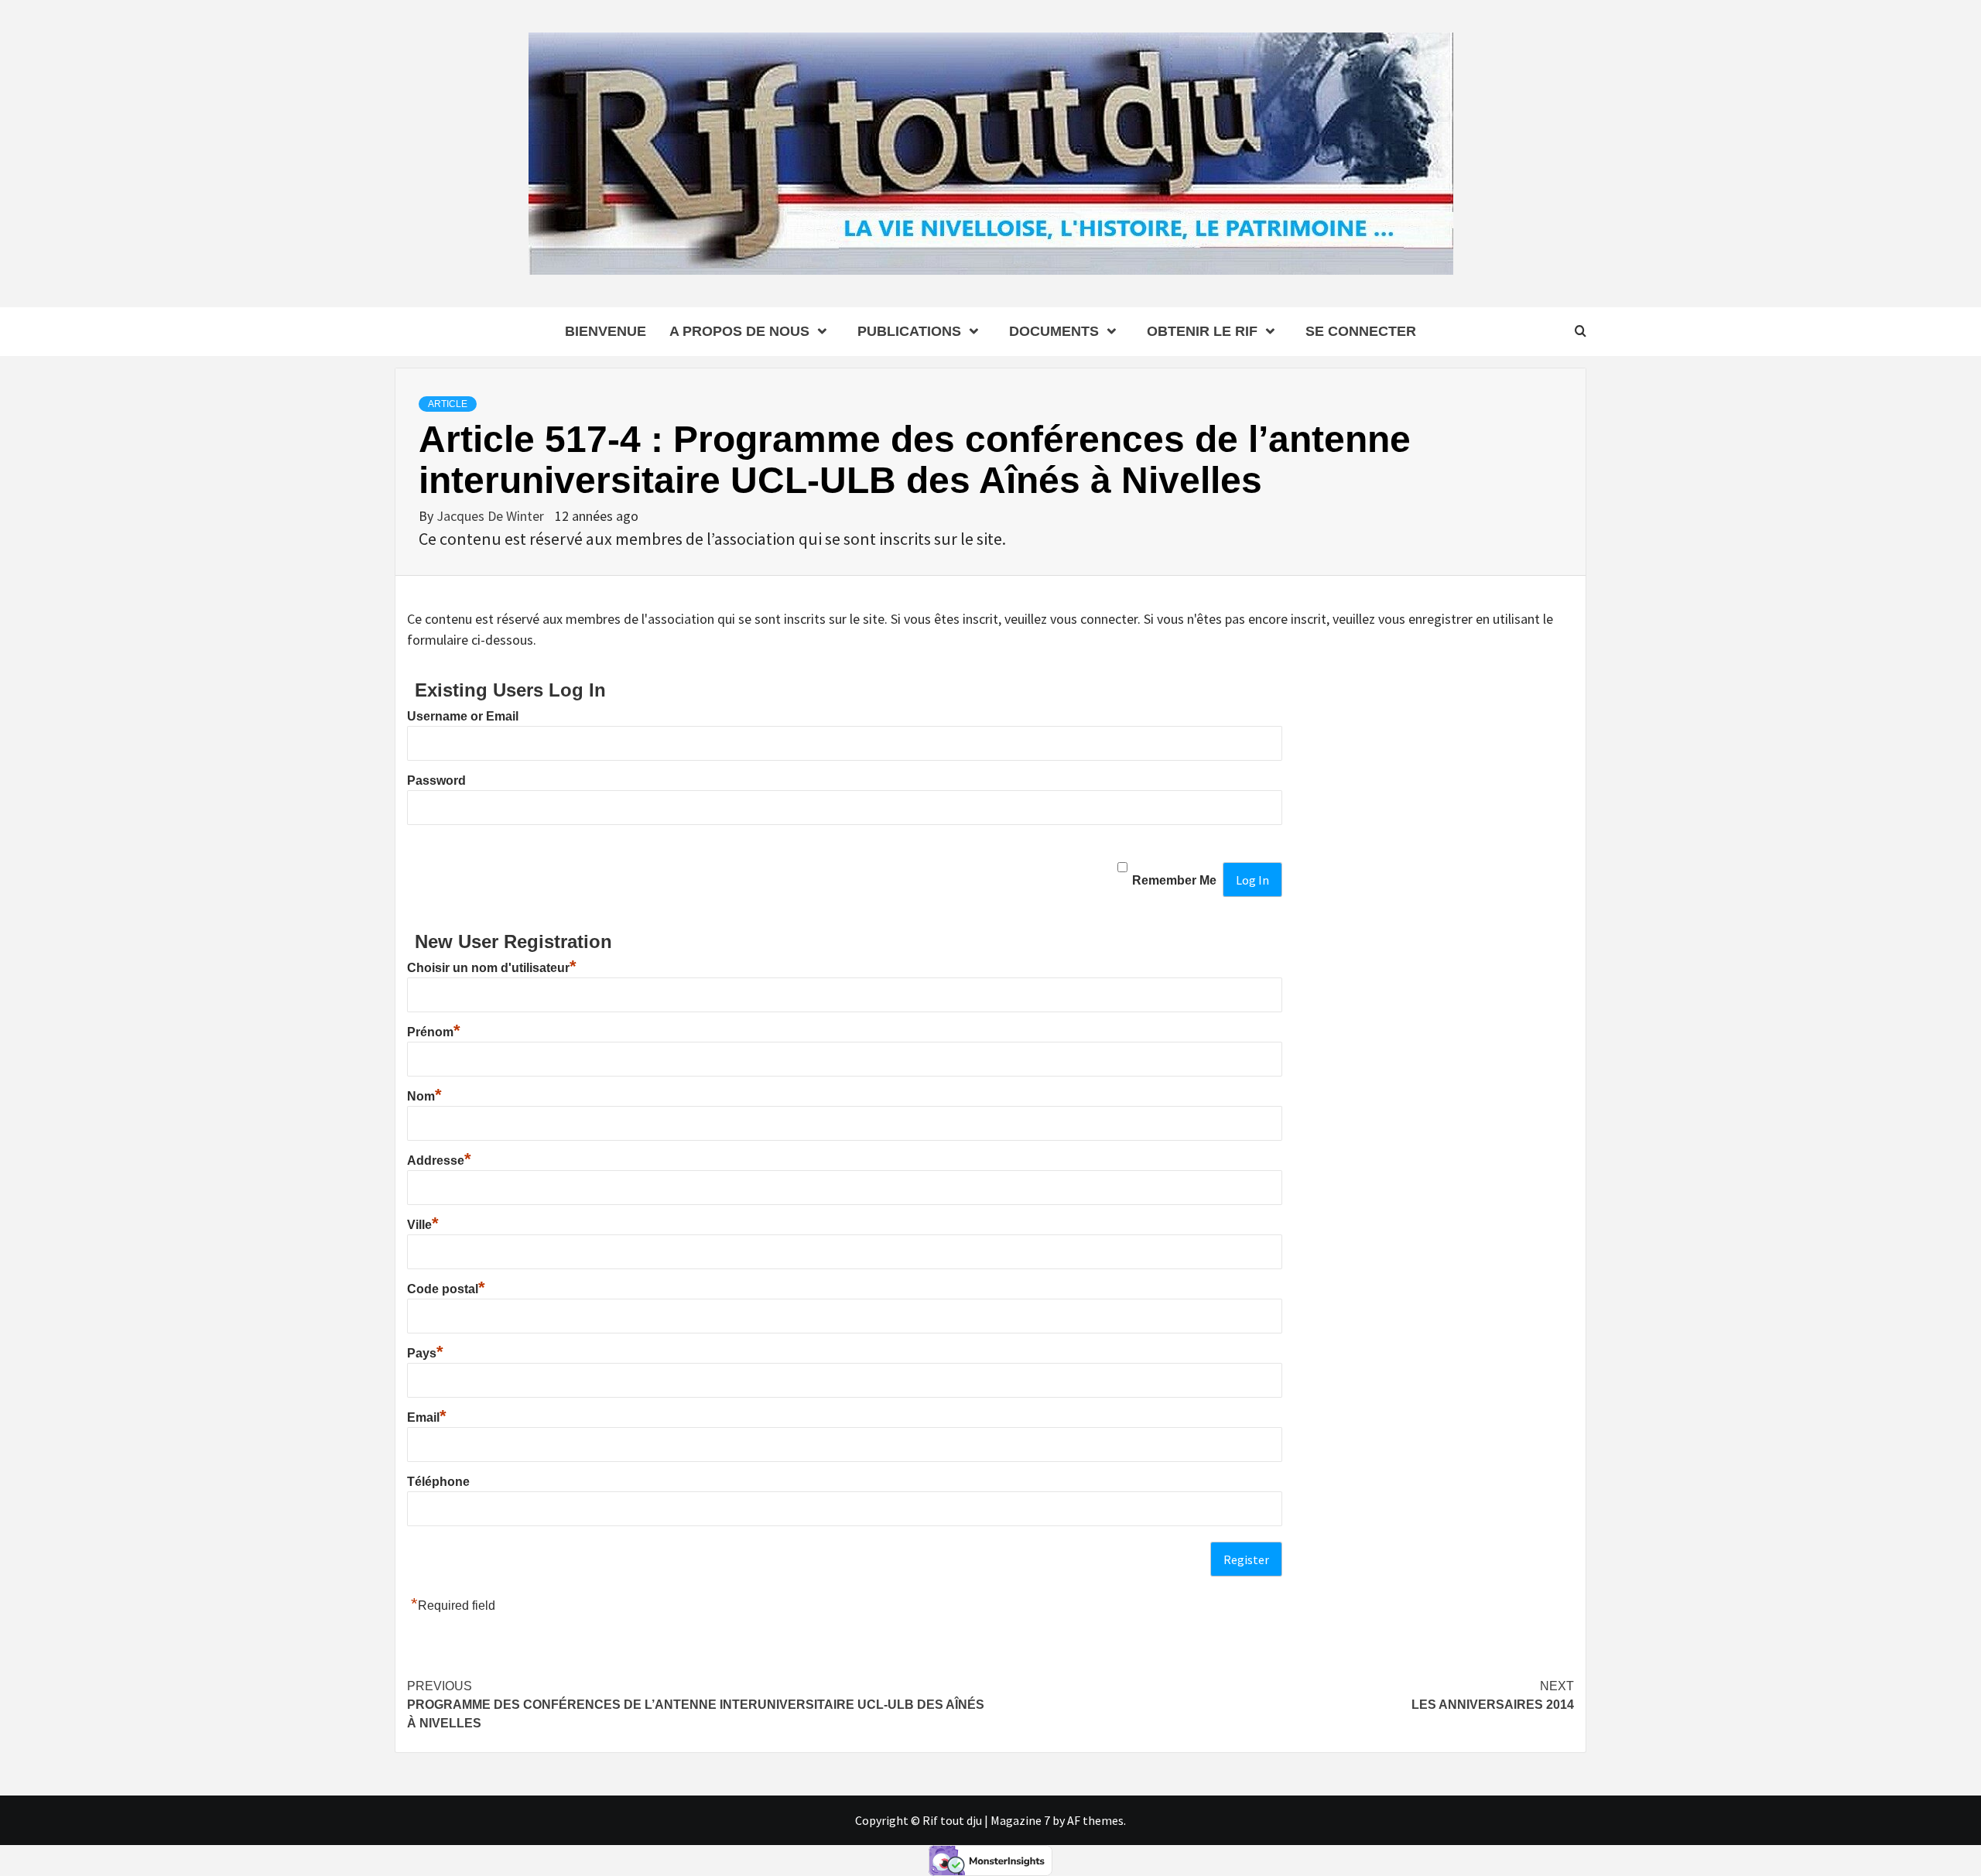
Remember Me (1174, 880)
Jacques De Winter (492, 516)
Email (427, 1417)
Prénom (434, 1032)
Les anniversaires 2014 (1493, 1695)
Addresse (439, 1161)
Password (436, 781)
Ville (423, 1225)
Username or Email (463, 716)
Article (448, 404)
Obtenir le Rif (1202, 331)
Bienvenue (606, 331)
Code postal (446, 1289)
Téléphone (438, 1482)
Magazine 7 (1020, 1820)
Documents (1054, 331)
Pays (425, 1353)
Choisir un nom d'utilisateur (492, 968)
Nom (424, 1096)
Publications (909, 331)
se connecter (1361, 331)
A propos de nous (739, 331)
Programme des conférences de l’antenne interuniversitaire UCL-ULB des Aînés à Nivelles (696, 1705)
